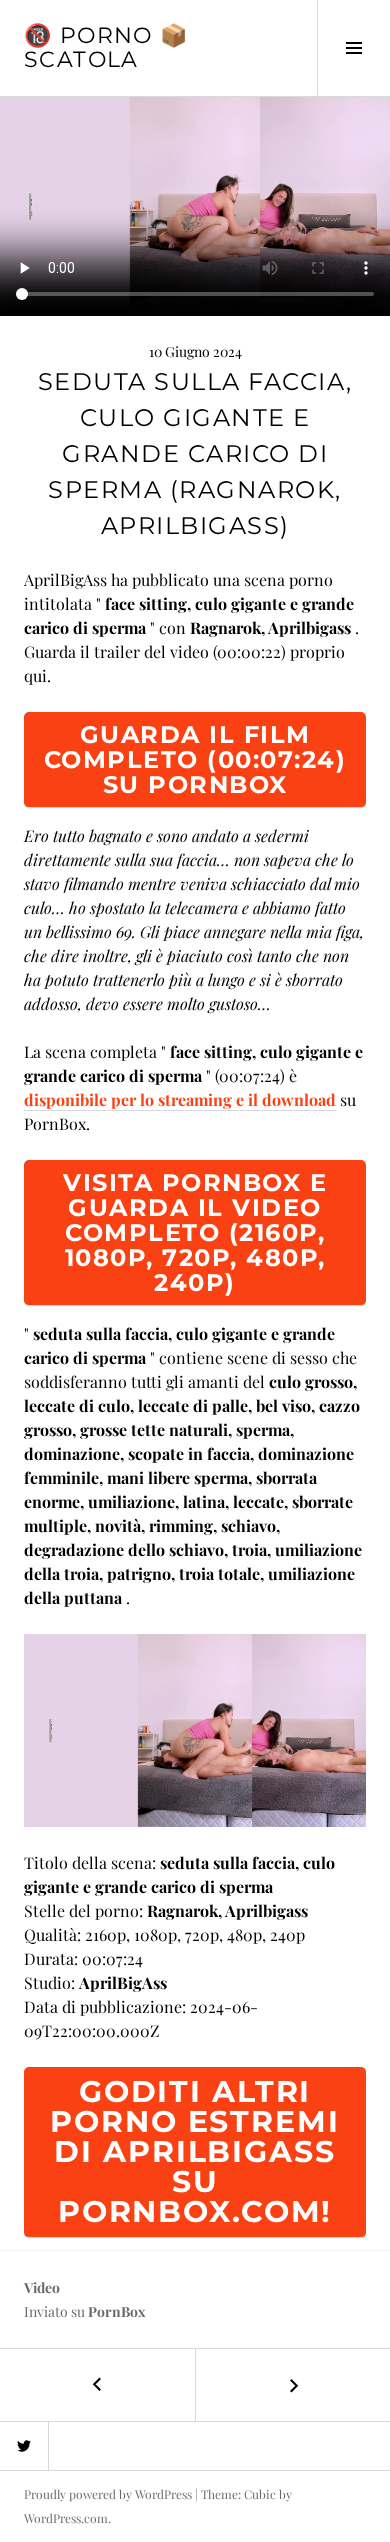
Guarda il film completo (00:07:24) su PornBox (195, 759)
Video (42, 2287)
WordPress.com (66, 2518)
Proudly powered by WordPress (108, 2494)
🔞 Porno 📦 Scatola (106, 47)
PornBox (117, 2311)
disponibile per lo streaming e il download (180, 1099)
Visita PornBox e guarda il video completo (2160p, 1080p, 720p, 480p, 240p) (195, 1232)
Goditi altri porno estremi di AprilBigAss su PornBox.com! (194, 2151)
